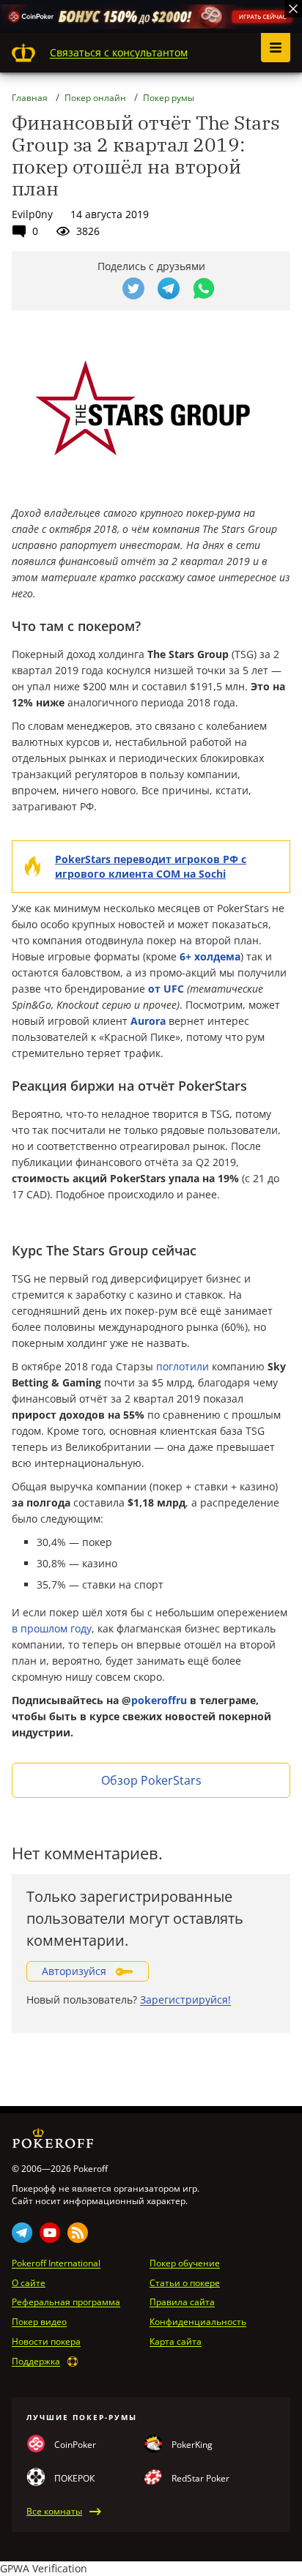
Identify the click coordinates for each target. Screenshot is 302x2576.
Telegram (22, 2233)
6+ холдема (210, 956)
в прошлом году (52, 1628)
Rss (78, 2233)
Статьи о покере (185, 2283)
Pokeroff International (56, 2263)
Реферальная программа (66, 2302)
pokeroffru (159, 1700)
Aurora (148, 1021)
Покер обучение (185, 2263)
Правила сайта (182, 2302)
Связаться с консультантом (119, 52)
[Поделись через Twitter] (133, 288)
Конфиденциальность (198, 2322)
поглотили (183, 1366)
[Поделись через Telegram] (169, 288)
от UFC (166, 989)
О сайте (29, 2283)
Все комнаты (54, 2512)
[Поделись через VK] (98, 288)
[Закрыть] (293, 9)
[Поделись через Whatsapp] (204, 288)
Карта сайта (176, 2342)
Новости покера (46, 2342)
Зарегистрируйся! (185, 2000)
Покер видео (39, 2322)
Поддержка (36, 2362)
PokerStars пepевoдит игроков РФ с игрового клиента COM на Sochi (151, 866)
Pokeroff (23, 53)
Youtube (50, 2233)
